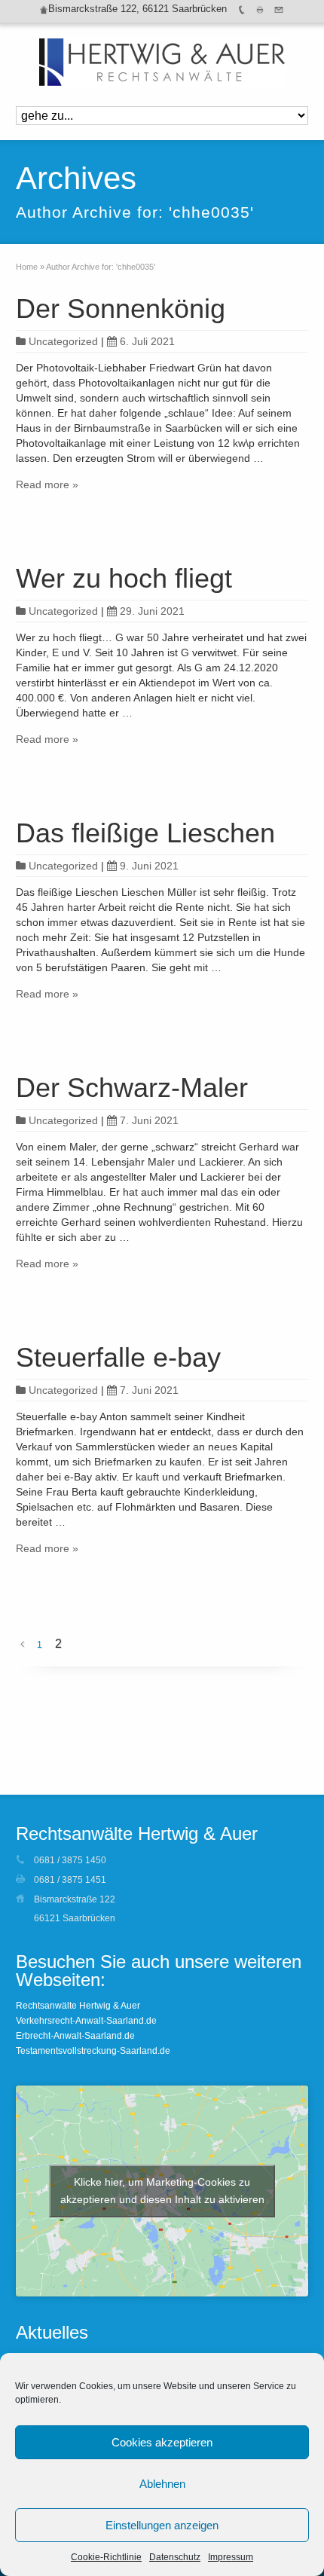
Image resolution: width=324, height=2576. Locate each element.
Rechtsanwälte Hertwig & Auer (78, 2006)
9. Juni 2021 (149, 866)
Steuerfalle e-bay (118, 1357)
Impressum (231, 2557)
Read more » (47, 484)
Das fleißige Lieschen (145, 833)
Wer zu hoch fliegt (124, 578)
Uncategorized (63, 341)
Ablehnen (162, 2484)
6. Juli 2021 (147, 341)
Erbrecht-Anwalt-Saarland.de (75, 2036)
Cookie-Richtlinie (106, 2557)
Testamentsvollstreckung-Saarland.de (93, 2051)
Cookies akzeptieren (162, 2442)
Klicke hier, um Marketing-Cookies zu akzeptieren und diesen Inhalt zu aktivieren (162, 2191)
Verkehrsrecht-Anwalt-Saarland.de (86, 2021)
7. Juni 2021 (149, 1120)
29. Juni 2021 (152, 611)
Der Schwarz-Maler (132, 1088)
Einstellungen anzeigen (162, 2525)
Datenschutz (175, 2557)
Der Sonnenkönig (121, 309)
